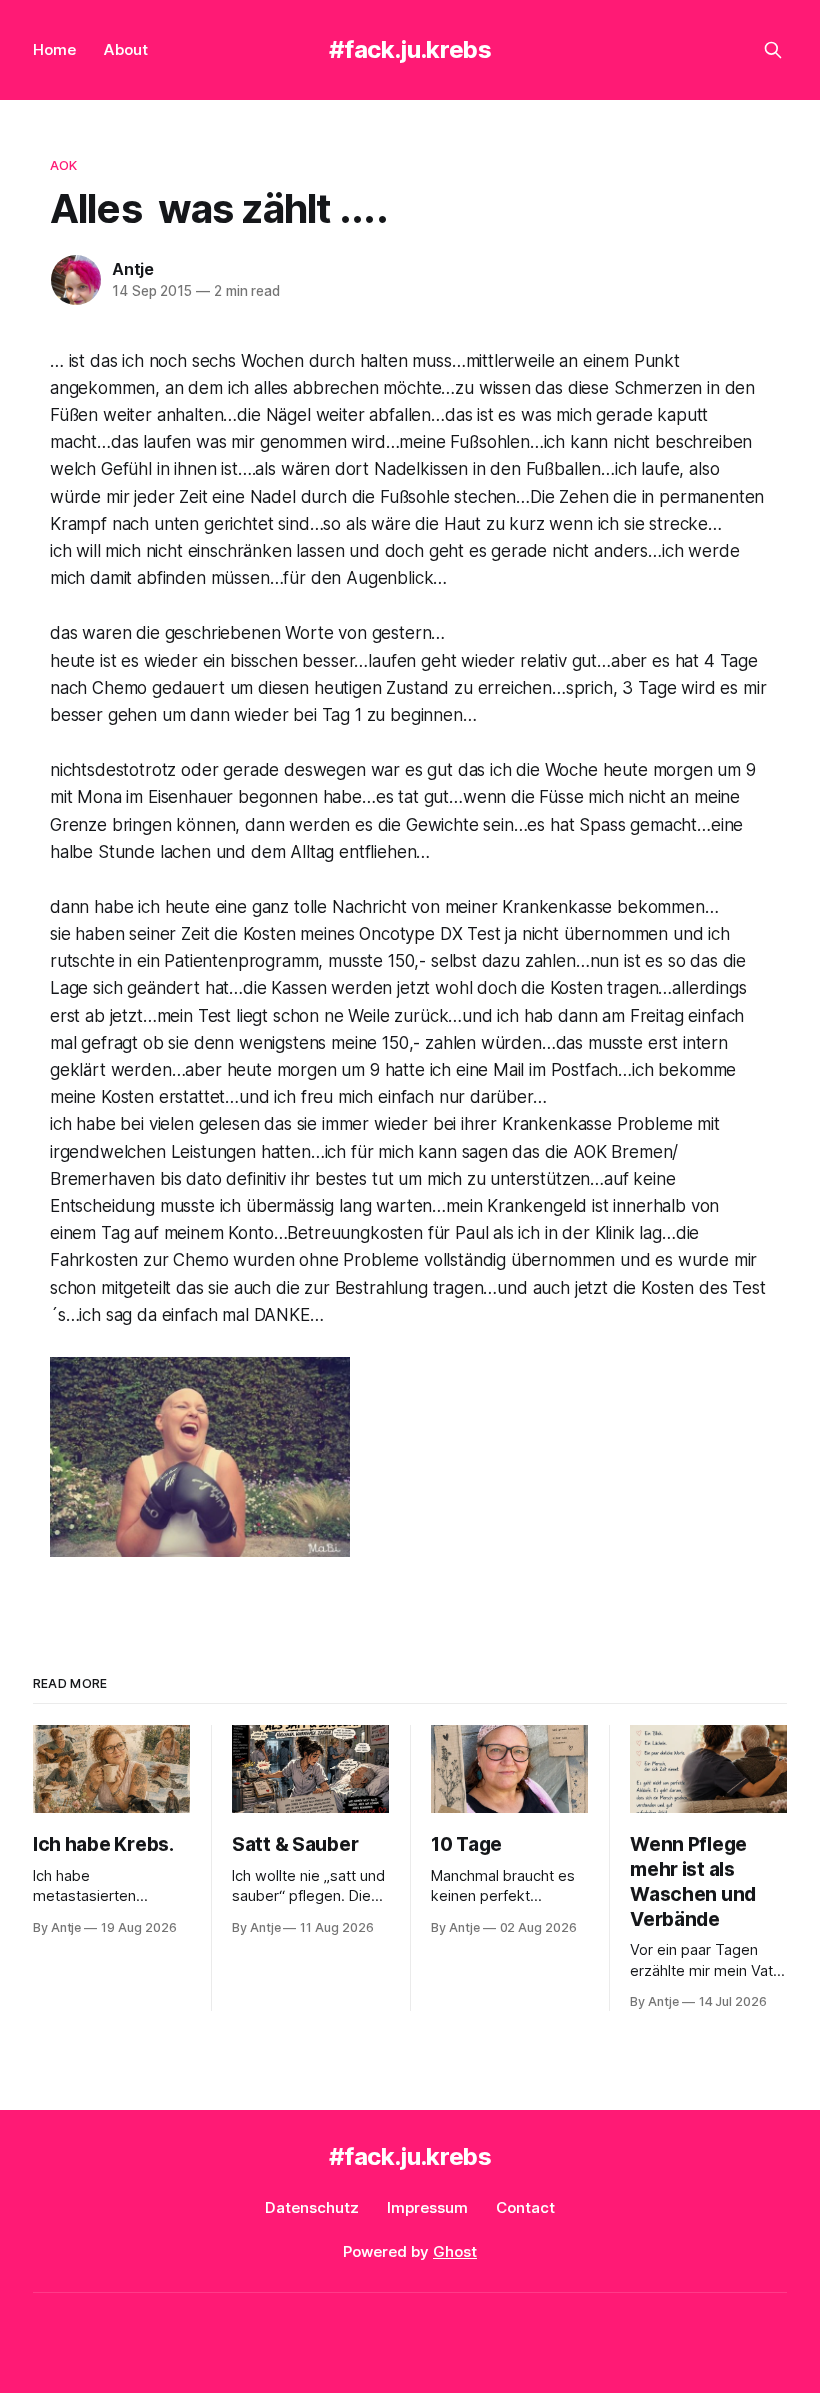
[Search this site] (773, 50)
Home (54, 49)
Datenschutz (312, 2207)
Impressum (427, 2207)
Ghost (455, 2251)
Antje (133, 269)
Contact (525, 2207)
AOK (63, 165)
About (126, 49)
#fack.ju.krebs (410, 49)
